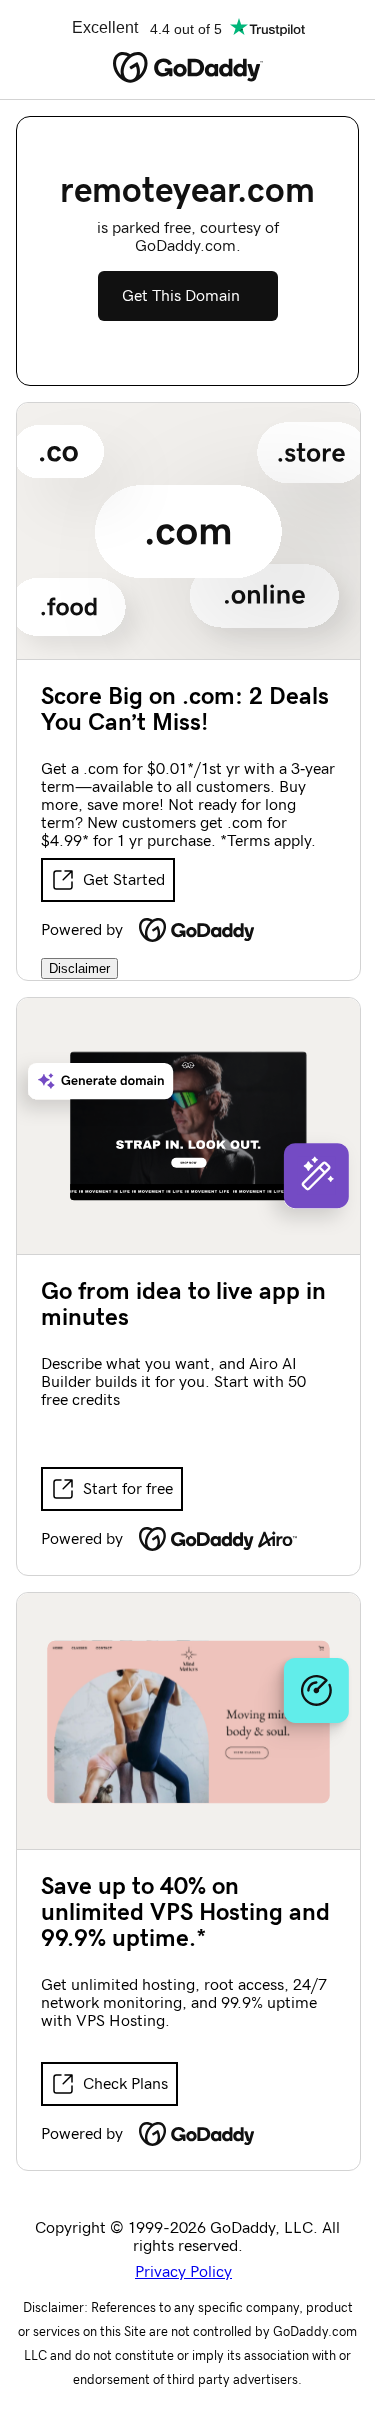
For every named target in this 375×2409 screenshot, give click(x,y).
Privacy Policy (183, 2272)
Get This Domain (181, 296)
